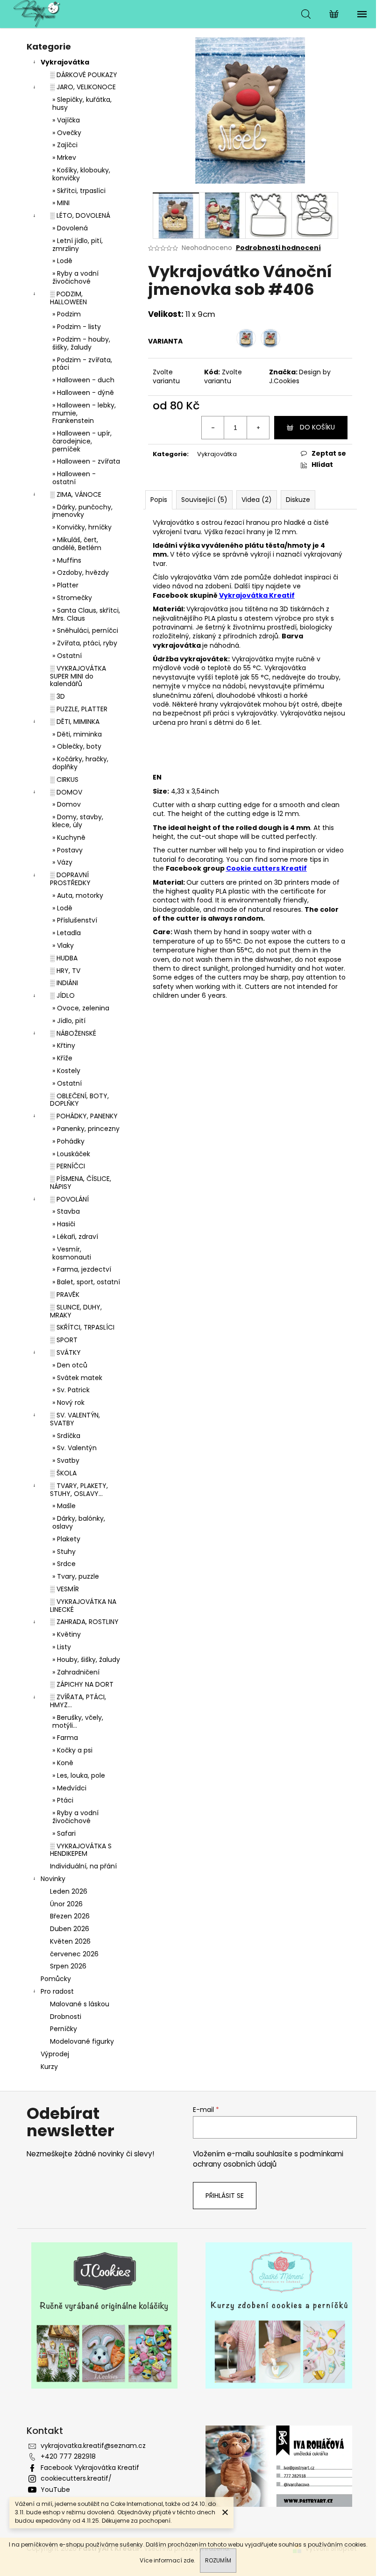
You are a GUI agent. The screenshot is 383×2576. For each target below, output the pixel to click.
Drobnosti (66, 2017)
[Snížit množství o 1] (213, 428)
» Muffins (67, 560)
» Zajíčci (65, 145)
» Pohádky (68, 1141)
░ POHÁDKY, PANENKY (84, 1116)
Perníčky (64, 2029)
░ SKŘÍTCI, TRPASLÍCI (82, 1327)
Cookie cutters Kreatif (266, 868)
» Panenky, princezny (86, 1129)
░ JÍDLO (62, 995)
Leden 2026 (69, 1891)
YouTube (55, 2490)
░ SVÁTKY (65, 1352)
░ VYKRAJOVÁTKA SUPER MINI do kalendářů (78, 676)
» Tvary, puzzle (76, 1576)
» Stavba (66, 1211)
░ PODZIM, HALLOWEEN (68, 298)
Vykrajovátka (65, 62)
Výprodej (55, 2054)
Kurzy (49, 2067)
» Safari (64, 1833)
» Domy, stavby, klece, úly (78, 821)
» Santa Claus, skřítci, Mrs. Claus (86, 614)
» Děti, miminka (77, 734)
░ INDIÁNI (64, 983)
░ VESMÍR (64, 1589)
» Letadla (67, 933)
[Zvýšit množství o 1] (258, 428)
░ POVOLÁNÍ (69, 1199)
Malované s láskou (80, 2004)
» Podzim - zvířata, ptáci (82, 364)
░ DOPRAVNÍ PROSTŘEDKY (70, 879)
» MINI (61, 203)
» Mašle (64, 1506)
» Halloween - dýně (83, 393)
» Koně (63, 1763)
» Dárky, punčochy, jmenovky (82, 511)
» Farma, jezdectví (82, 1269)
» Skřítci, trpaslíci (79, 191)
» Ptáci (63, 1800)
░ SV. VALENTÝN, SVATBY (75, 1419)
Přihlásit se (225, 2196)
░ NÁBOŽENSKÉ (73, 1033)
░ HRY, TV (65, 971)
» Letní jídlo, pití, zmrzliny (78, 245)
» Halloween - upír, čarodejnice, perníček (82, 441)
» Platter (65, 585)
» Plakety (66, 1539)
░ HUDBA (64, 958)
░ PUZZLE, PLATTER (79, 709)
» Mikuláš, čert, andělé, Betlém (77, 544)
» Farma (65, 1738)
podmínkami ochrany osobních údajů (268, 2159)
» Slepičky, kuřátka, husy (82, 104)
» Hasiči (64, 1224)
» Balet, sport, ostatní (86, 1282)
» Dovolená (70, 228)
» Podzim (67, 314)
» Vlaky (63, 945)
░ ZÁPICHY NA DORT (82, 1684)
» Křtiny (64, 1045)
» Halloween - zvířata (86, 461)
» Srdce (64, 1564)
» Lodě (62, 261)
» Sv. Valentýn (74, 1448)
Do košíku (317, 427)
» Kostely (66, 1071)
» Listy (62, 1647)
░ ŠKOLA (63, 1473)
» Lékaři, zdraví (75, 1237)
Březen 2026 (70, 1916)
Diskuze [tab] (298, 500)
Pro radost (57, 1991)
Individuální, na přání (83, 1866)
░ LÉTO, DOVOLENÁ (80, 215)
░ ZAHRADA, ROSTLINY (84, 1622)
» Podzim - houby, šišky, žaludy (81, 343)
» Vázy (62, 862)
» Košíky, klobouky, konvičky (81, 174)
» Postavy (67, 850)
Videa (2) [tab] (257, 500)
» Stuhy (64, 1552)
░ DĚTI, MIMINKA (75, 722)
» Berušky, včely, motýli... (78, 1721)
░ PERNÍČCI (67, 1166)
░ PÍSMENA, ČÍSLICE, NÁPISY (81, 1183)
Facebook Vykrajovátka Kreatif (90, 2468)
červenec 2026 (74, 1954)
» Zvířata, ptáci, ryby (85, 643)
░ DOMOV (66, 792)
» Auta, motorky (78, 895)
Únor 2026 (66, 1904)
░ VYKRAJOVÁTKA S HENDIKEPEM (81, 1850)
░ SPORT (64, 1340)
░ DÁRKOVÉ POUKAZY (84, 75)
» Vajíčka (66, 120)
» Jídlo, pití (69, 1021)
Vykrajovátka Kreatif (257, 595)
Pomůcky (56, 1979)
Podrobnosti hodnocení (278, 248)
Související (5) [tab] (204, 500)
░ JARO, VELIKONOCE (83, 87)
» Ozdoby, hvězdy (81, 572)
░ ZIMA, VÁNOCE (76, 494)
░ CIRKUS (64, 780)
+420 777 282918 (68, 2456)
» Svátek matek (77, 1378)
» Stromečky (72, 598)
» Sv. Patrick (71, 1390)
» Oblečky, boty (77, 746)
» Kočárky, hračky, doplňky (80, 763)
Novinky (53, 1879)
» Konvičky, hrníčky (82, 527)
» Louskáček (71, 1154)
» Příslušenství (75, 920)
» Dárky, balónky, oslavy (79, 1522)
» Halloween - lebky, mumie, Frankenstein (84, 413)
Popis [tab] (159, 500)
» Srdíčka (66, 1436)
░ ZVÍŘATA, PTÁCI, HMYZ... (78, 1701)
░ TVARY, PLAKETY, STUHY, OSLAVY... (79, 1490)
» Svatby (66, 1460)
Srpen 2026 (68, 1966)
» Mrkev (64, 157)
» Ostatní (67, 656)
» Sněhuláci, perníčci (85, 630)
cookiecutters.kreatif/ (76, 2478)
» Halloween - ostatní (74, 478)
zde (189, 2560)
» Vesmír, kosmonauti (72, 1253)
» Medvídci (69, 1788)
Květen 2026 (70, 1941)
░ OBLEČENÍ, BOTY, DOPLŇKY (79, 1100)
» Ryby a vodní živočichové (75, 277)
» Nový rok (68, 1402)
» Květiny (67, 1634)
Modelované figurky (82, 2041)
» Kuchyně (69, 837)
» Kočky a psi (72, 1750)
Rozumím (218, 2560)
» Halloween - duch (83, 380)
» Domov (67, 804)
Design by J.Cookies (300, 376)
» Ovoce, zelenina (81, 1008)
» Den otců (70, 1365)
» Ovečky (67, 133)
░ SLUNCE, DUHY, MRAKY (76, 1311)
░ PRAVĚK (65, 1295)
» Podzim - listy (77, 327)
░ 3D (57, 696)
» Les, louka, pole (79, 1775)
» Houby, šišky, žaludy (86, 1660)
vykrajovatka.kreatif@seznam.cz (93, 2446)
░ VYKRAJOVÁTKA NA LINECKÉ (83, 1606)
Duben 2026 (70, 1929)
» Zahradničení (76, 1672)
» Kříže (62, 1058)
